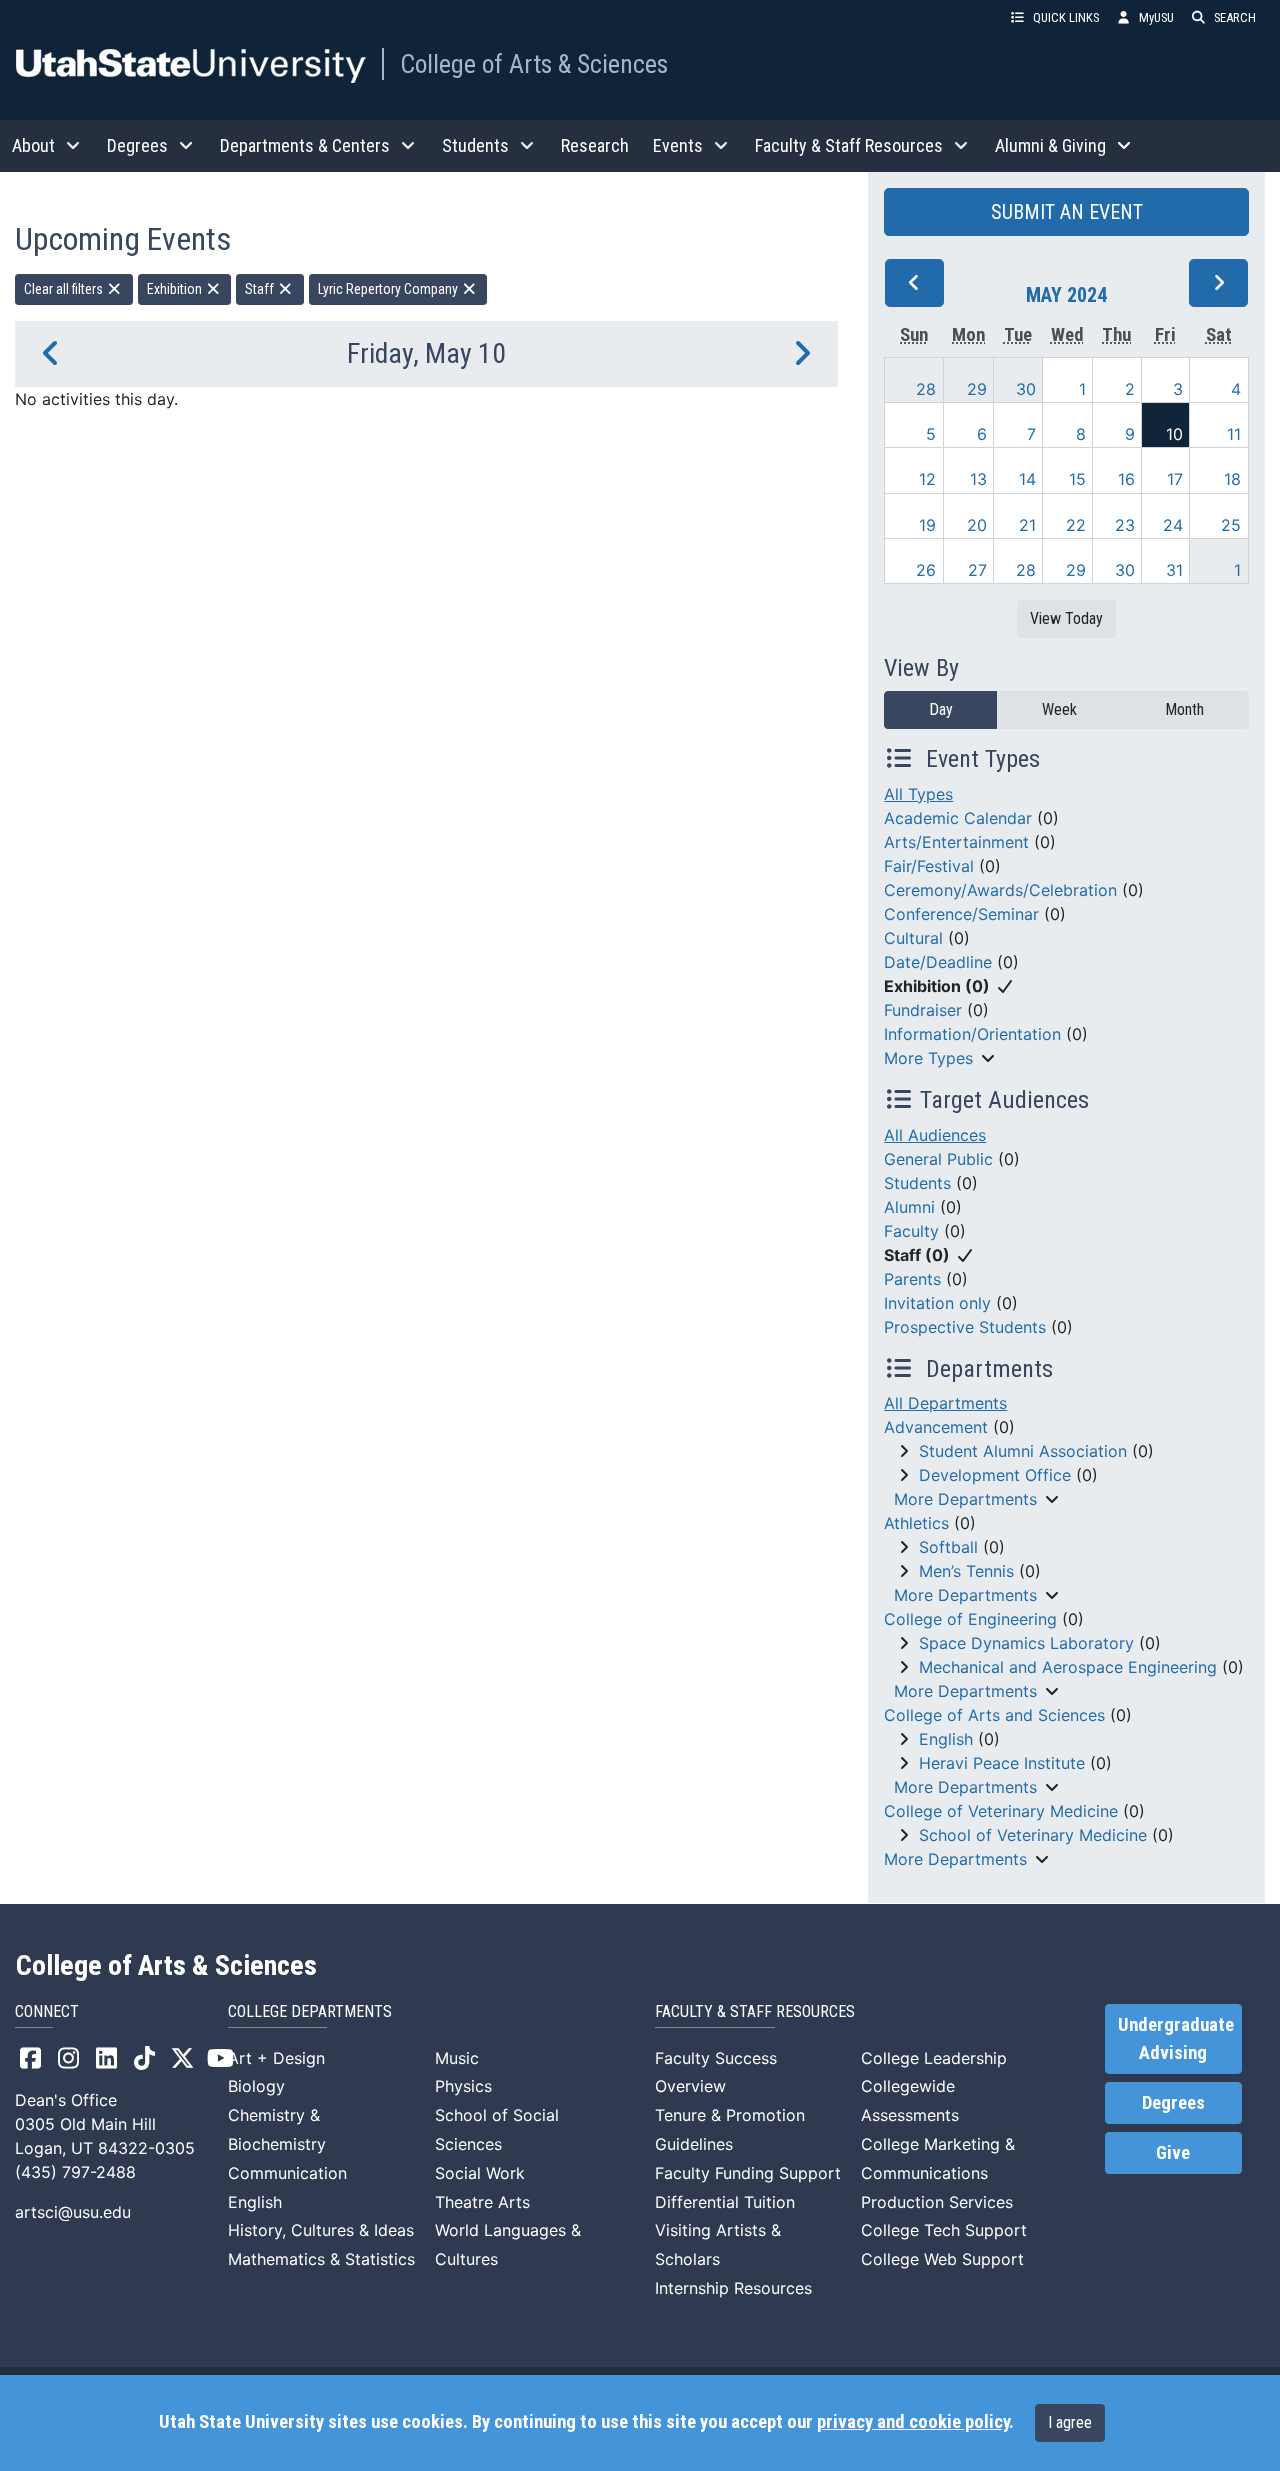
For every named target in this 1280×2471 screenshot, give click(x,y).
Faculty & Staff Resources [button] (849, 145)
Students (917, 1183)
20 (977, 525)
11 (1234, 434)
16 (1126, 479)
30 (1026, 389)
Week (1059, 709)
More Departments (965, 1499)
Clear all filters (65, 289)
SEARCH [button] (1235, 17)
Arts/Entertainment (956, 842)
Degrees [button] (137, 145)
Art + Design (276, 2058)
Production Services (937, 2202)
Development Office (995, 1475)
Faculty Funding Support (748, 2173)
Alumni (909, 1207)
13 (978, 479)
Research (595, 145)
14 (1027, 479)
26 (926, 570)
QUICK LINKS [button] (1066, 17)
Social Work (480, 2173)
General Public (938, 1159)
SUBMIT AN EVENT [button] (1067, 212)
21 (1027, 525)
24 (1173, 525)
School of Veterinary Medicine (1033, 1835)
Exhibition (176, 289)
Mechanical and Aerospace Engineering (1068, 1667)
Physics (463, 2086)
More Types (928, 1058)
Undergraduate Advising (1176, 2039)
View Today (1066, 618)
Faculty (911, 1231)
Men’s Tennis (966, 1571)
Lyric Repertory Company (389, 289)
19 (927, 525)
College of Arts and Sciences (994, 1715)
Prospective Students (965, 1327)
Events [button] (678, 145)
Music (457, 2058)
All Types (918, 794)
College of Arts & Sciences (534, 64)
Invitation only (937, 1303)
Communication (287, 2173)
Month (1184, 709)
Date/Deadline (938, 962)
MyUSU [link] (1156, 17)
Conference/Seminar (961, 914)
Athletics (916, 1523)
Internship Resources (733, 2288)
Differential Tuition (725, 2202)
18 (1232, 479)
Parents (912, 1279)
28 (926, 389)
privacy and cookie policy (913, 2422)
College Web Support (942, 2259)
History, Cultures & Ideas (321, 2230)
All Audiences (935, 1135)
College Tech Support (944, 2230)
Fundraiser (923, 1010)
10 (1174, 434)
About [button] (33, 145)
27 (977, 570)
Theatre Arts (482, 2202)
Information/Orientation (972, 1034)
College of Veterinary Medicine (1001, 1811)
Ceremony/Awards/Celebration (1000, 890)
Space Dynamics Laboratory (1026, 1643)
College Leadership (934, 2058)
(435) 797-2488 (75, 2172)
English (946, 1739)
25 (1231, 525)
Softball (948, 1547)
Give (1173, 2153)
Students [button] (475, 145)
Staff (261, 289)
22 (1076, 525)
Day (941, 709)
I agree (1070, 2422)
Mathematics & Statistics (321, 2259)
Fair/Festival (929, 866)
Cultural (913, 938)
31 (1174, 570)
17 (1175, 479)
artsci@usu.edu (73, 2212)
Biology (256, 2086)
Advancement (936, 1427)
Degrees (1173, 2103)
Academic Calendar (958, 818)
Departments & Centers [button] (305, 145)
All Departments (945, 1403)
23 (1125, 525)
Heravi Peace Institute (1002, 1763)
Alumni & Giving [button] (1050, 145)
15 (1077, 479)
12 (927, 479)
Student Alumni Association (1023, 1451)
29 (977, 389)
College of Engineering (970, 1619)
